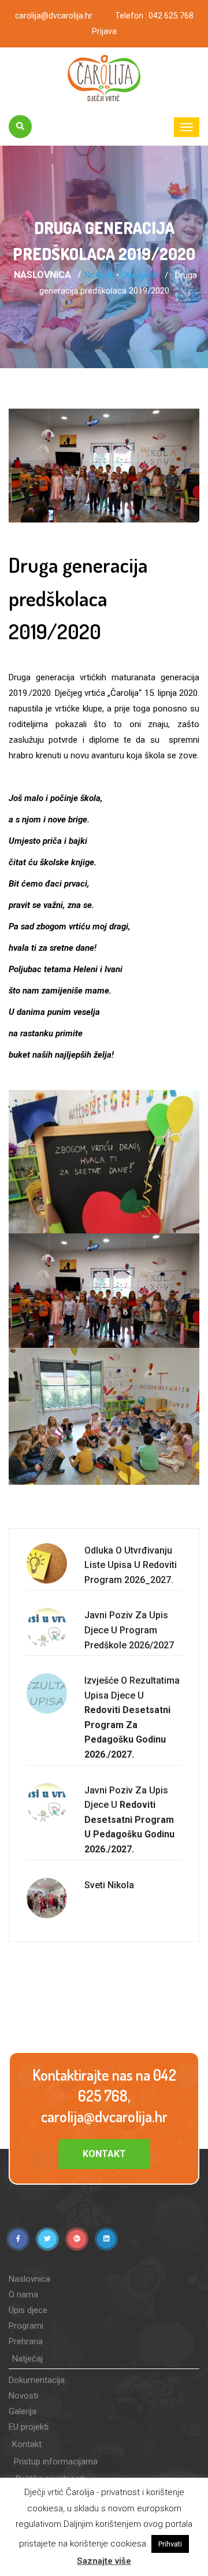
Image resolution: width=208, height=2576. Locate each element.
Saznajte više (104, 2561)
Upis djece (28, 2310)
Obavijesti (140, 275)
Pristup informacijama (56, 2462)
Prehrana (26, 2341)
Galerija (23, 2411)
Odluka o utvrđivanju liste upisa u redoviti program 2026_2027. (131, 1565)
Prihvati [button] (170, 2544)
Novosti (99, 275)
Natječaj (27, 2359)
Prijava (104, 31)
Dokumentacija (37, 2380)
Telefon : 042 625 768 (154, 16)
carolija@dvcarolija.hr (54, 16)
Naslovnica (42, 275)
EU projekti (29, 2427)
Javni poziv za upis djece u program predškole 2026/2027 (129, 1630)
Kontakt (104, 2154)
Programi (26, 2326)
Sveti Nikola (109, 1885)
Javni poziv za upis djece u (129, 1820)
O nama (23, 2295)
